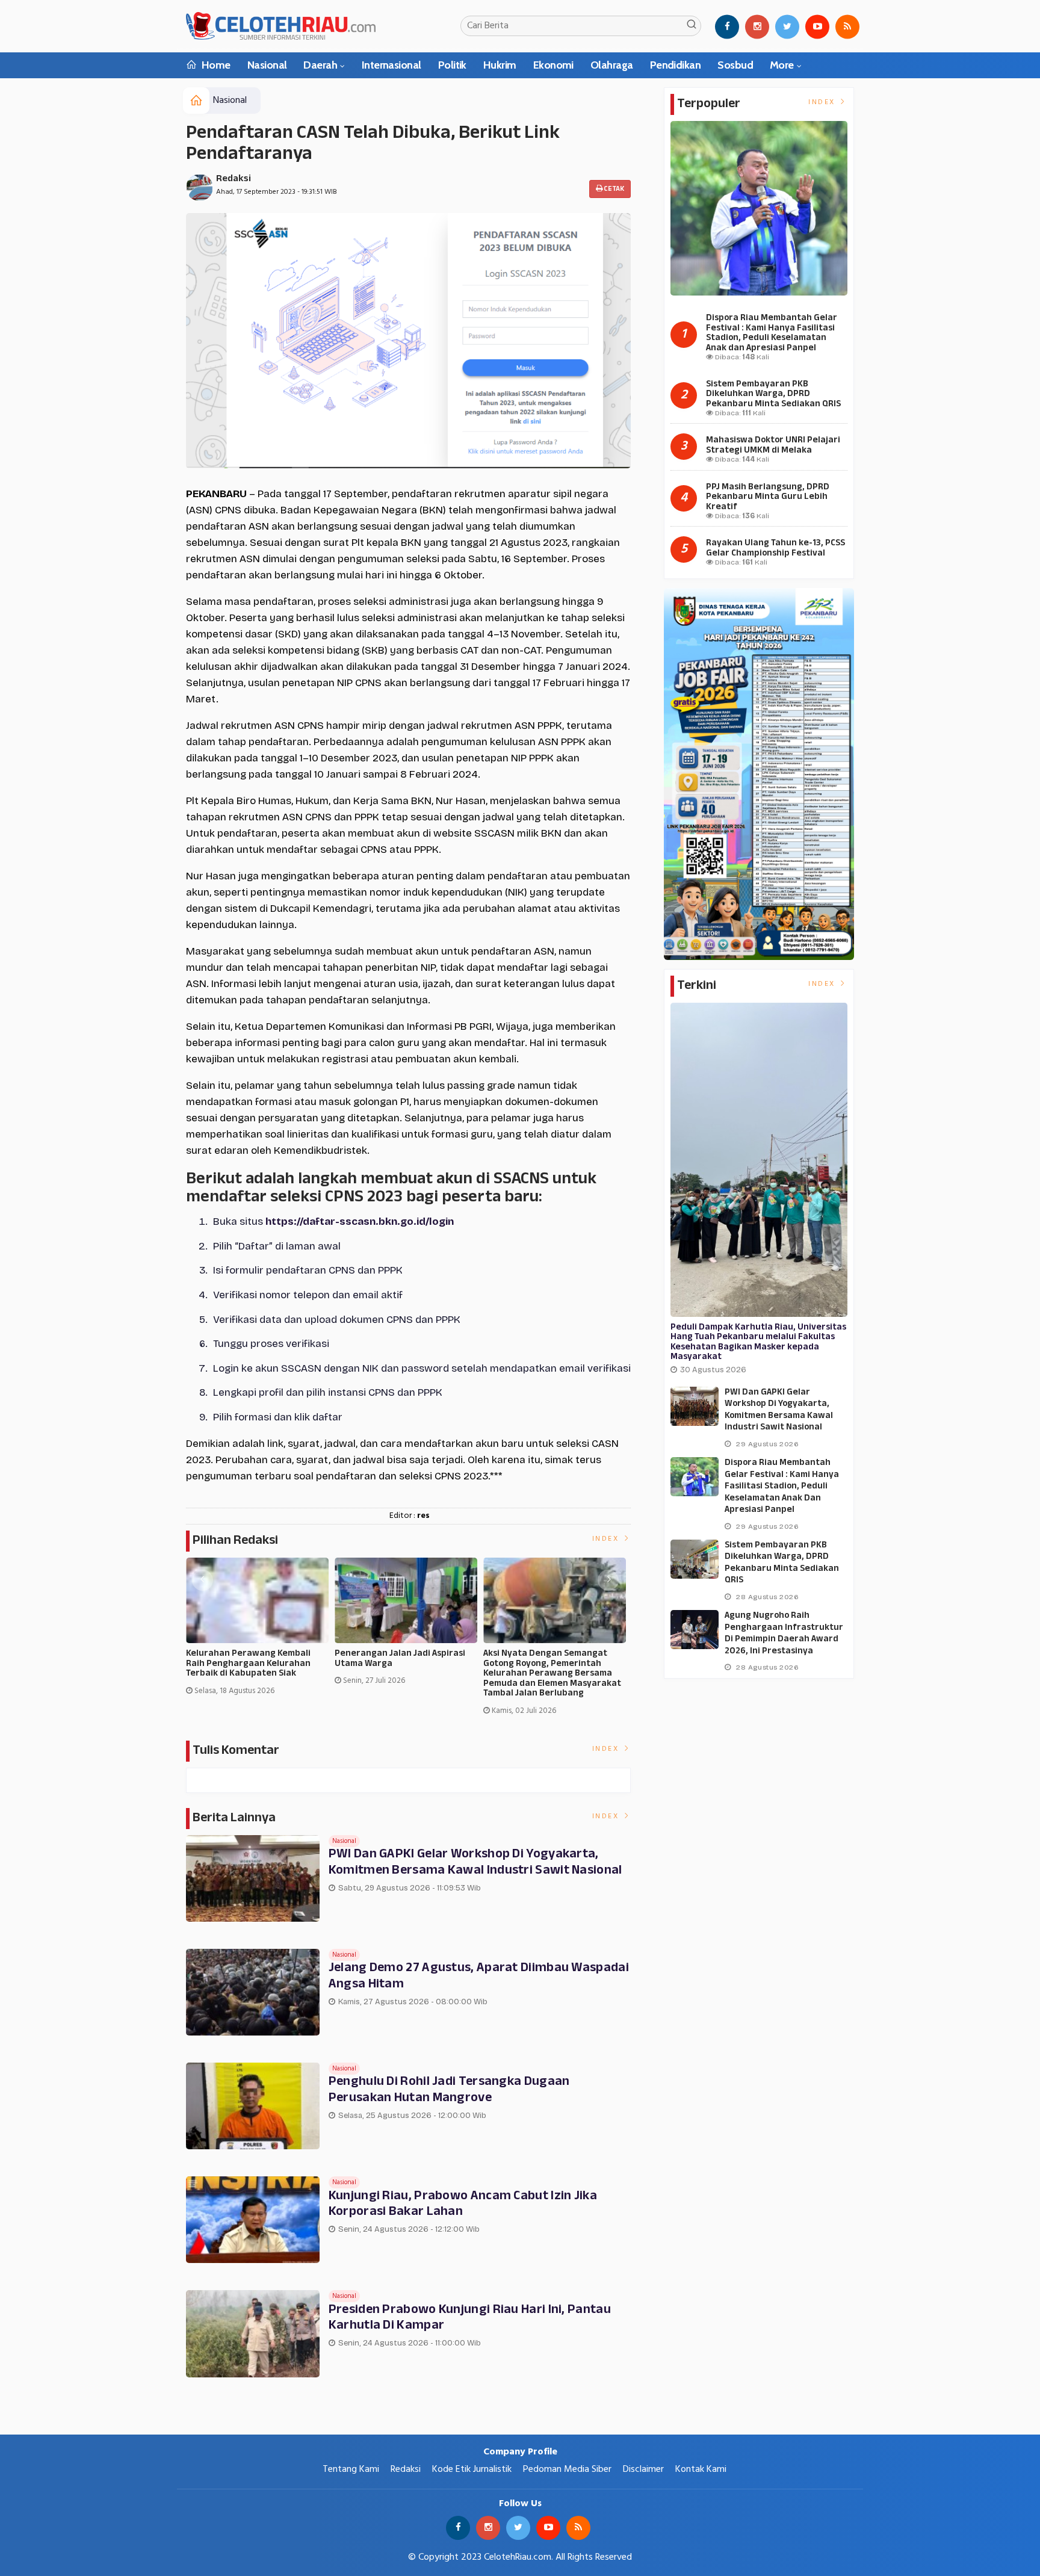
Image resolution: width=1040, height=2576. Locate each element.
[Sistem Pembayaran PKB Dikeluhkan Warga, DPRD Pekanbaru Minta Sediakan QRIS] (695, 1559)
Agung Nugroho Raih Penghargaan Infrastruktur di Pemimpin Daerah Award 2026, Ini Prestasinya (784, 1633)
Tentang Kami (351, 2469)
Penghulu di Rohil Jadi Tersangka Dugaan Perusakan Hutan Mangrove (449, 2090)
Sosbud (735, 65)
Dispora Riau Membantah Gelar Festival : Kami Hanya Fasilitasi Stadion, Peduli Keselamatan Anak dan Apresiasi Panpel (772, 333)
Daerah (320, 65)
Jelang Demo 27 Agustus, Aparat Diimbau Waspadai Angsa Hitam (479, 1976)
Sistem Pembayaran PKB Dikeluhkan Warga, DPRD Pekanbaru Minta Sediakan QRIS (773, 394)
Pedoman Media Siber (567, 2469)
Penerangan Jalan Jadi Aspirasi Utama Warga (400, 1659)
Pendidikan (676, 65)
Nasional (267, 65)
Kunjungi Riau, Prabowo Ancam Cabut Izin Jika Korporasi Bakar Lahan (463, 2204)
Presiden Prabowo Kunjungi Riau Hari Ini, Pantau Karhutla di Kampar (470, 2318)
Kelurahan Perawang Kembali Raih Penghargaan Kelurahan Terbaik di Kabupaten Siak (248, 1664)
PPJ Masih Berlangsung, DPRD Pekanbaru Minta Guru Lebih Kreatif (768, 497)
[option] (260, 1632)
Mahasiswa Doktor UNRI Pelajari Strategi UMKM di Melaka (773, 445)
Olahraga (612, 65)
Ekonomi (553, 65)
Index (607, 1539)
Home (215, 65)
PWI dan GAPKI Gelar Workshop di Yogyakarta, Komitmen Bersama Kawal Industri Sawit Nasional (475, 1862)
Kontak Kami (701, 2469)
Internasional (392, 65)
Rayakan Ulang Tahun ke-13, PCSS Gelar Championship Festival (775, 548)
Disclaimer (643, 2469)
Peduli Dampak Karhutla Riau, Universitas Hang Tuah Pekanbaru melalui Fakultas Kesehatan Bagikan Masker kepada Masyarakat (758, 1342)
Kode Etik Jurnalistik (472, 2469)
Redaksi (234, 179)
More (782, 65)
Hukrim (500, 65)
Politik (452, 65)
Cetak (613, 189)
